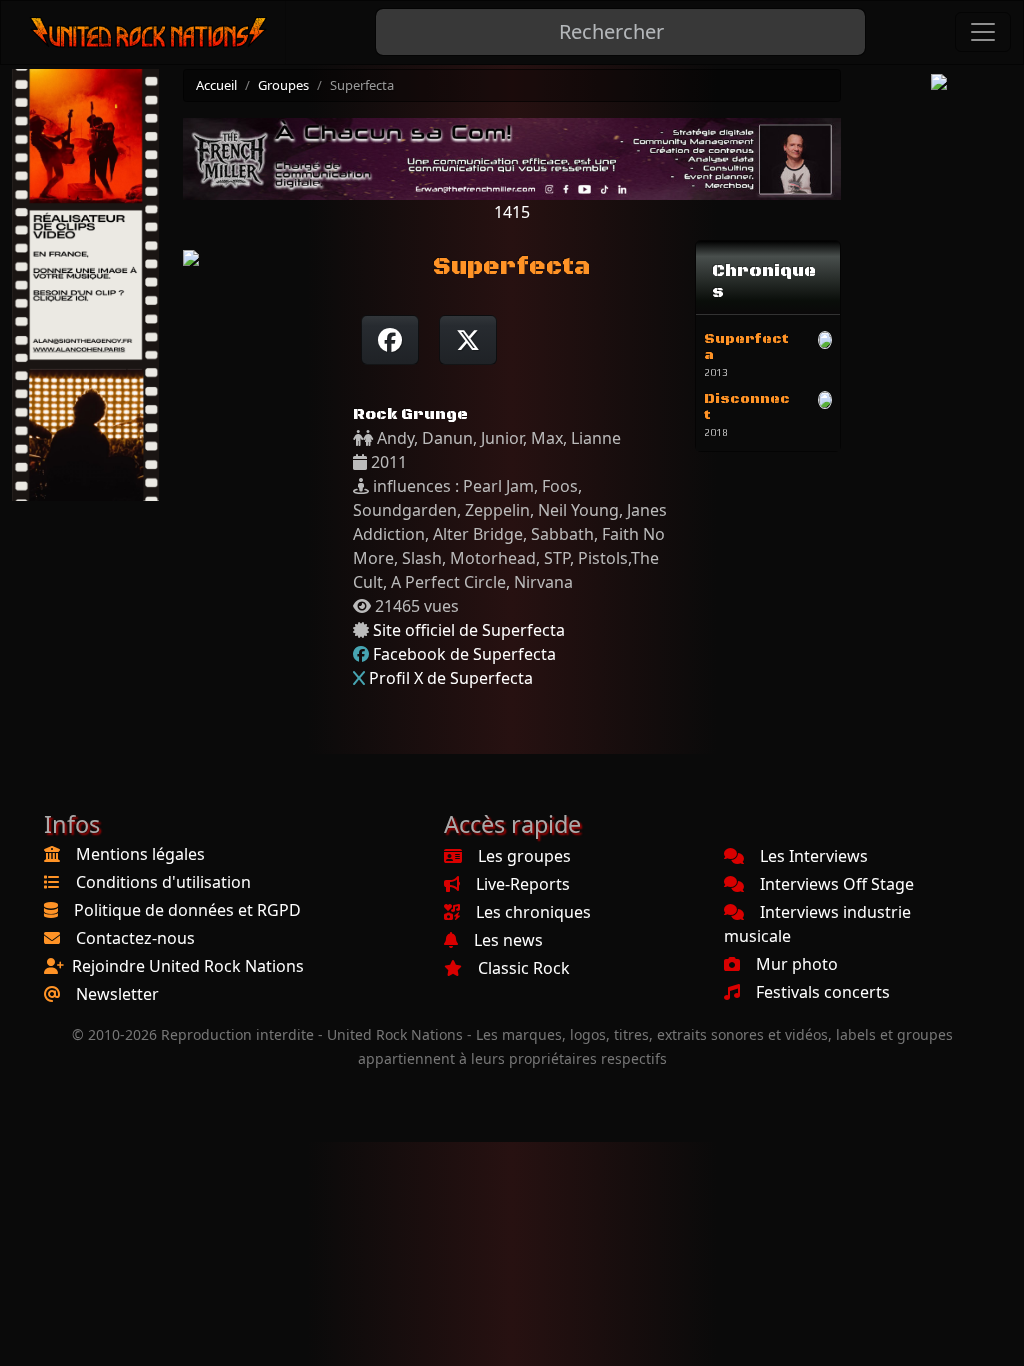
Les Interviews (814, 856)
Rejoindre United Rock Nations (188, 966)
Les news (508, 940)
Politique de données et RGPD (187, 910)
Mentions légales (140, 854)
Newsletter (117, 994)
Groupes (283, 85)
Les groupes (524, 856)
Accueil (216, 85)
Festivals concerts (823, 992)
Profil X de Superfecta (451, 678)
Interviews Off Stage (837, 884)
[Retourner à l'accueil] (149, 32)
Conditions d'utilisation (163, 882)
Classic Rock (524, 968)
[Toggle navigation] (983, 32)
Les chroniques (533, 912)
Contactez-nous (135, 938)
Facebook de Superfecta (464, 654)
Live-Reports (523, 884)
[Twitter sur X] (468, 340)
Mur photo (797, 964)
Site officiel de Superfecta (469, 630)
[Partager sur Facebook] (390, 340)
